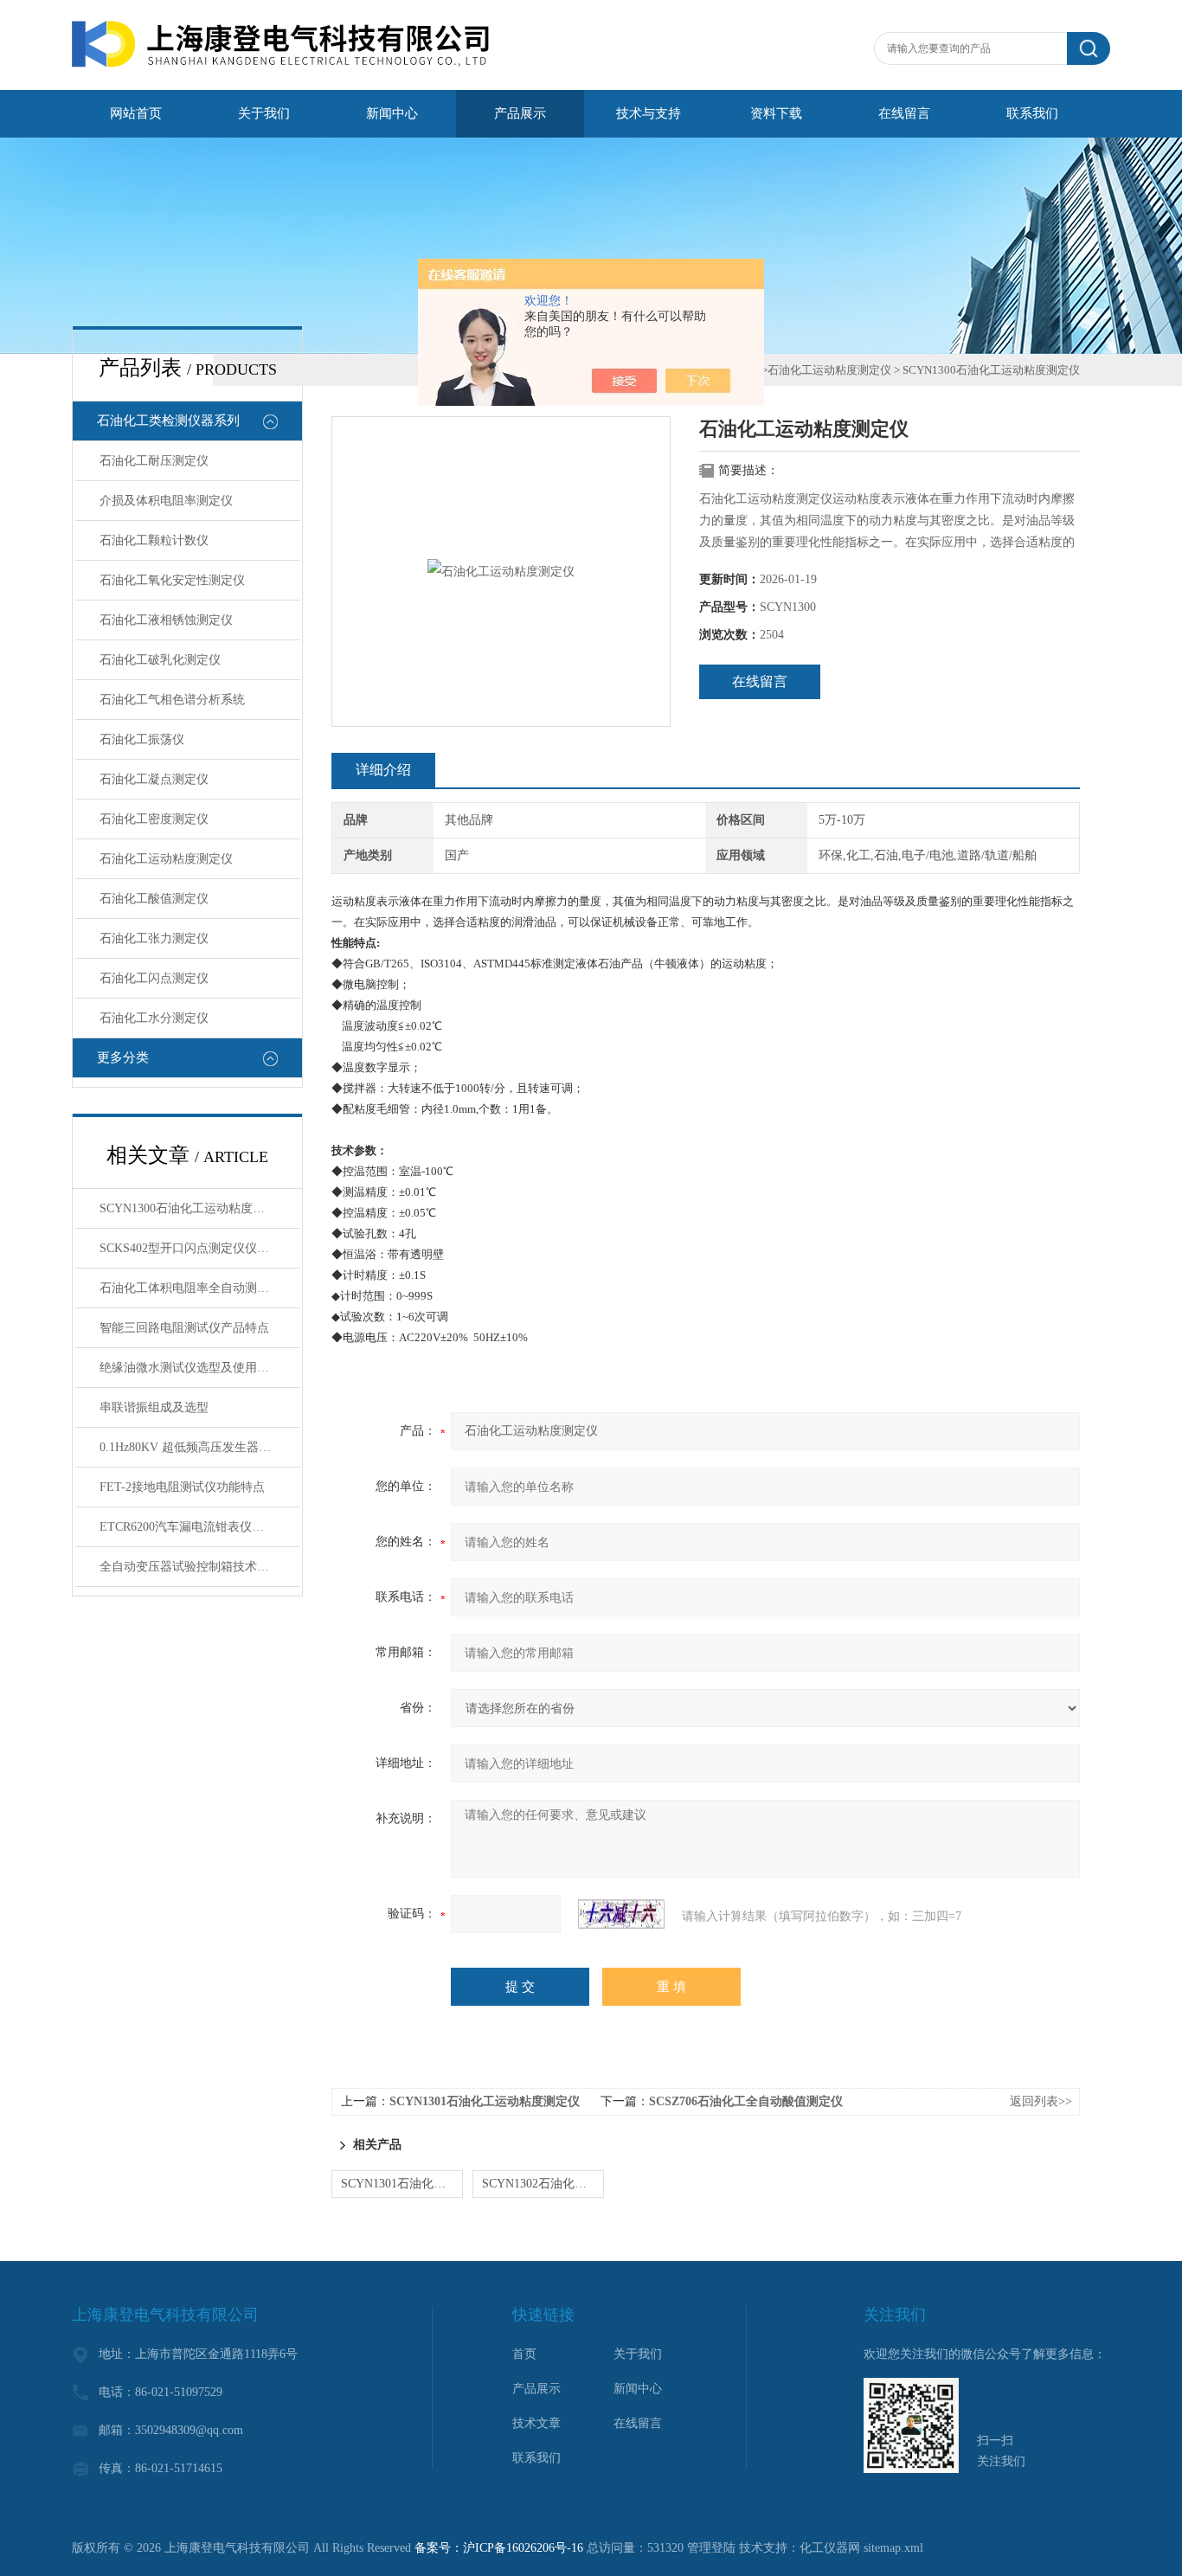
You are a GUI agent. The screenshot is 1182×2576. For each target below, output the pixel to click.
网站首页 (136, 113)
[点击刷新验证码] (621, 1914)
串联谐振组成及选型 (154, 1407)
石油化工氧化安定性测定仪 (172, 580)
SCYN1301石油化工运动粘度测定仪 (485, 2101)
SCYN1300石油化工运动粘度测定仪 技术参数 (200, 1208)
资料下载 (776, 113)
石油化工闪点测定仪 (154, 978)
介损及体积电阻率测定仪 (166, 501)
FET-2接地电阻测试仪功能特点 (182, 1487)
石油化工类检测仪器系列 (168, 421)
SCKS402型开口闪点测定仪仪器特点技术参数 (200, 1248)
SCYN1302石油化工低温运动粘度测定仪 (543, 2184)
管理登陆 (711, 2548)
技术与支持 (649, 113)
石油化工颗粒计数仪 (154, 540)
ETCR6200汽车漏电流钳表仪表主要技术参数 (200, 1527)
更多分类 (123, 1057)
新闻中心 (392, 113)
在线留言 (904, 113)
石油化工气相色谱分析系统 (172, 700)
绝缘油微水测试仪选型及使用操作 (190, 1368)
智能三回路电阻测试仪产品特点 (184, 1328)
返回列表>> (1041, 2101)
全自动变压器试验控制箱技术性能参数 (200, 1567)
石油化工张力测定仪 (154, 938)
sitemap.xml (893, 2548)
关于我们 (264, 113)
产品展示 (520, 113)
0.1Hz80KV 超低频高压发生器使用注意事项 (200, 1447)
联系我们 (1032, 113)
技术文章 (536, 2423)
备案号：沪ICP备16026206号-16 (499, 2548)
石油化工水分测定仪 (154, 1018)
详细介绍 (383, 770)
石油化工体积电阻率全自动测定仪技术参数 (200, 1288)
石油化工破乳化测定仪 (160, 660)
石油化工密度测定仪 (154, 819)
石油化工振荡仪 (142, 739)
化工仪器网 (830, 2548)
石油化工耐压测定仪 (154, 461)
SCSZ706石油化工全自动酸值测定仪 (746, 2101)
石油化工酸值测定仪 (154, 899)
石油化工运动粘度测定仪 (166, 859)
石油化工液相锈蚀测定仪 (166, 620)
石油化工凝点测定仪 (154, 779)
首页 (524, 2354)
